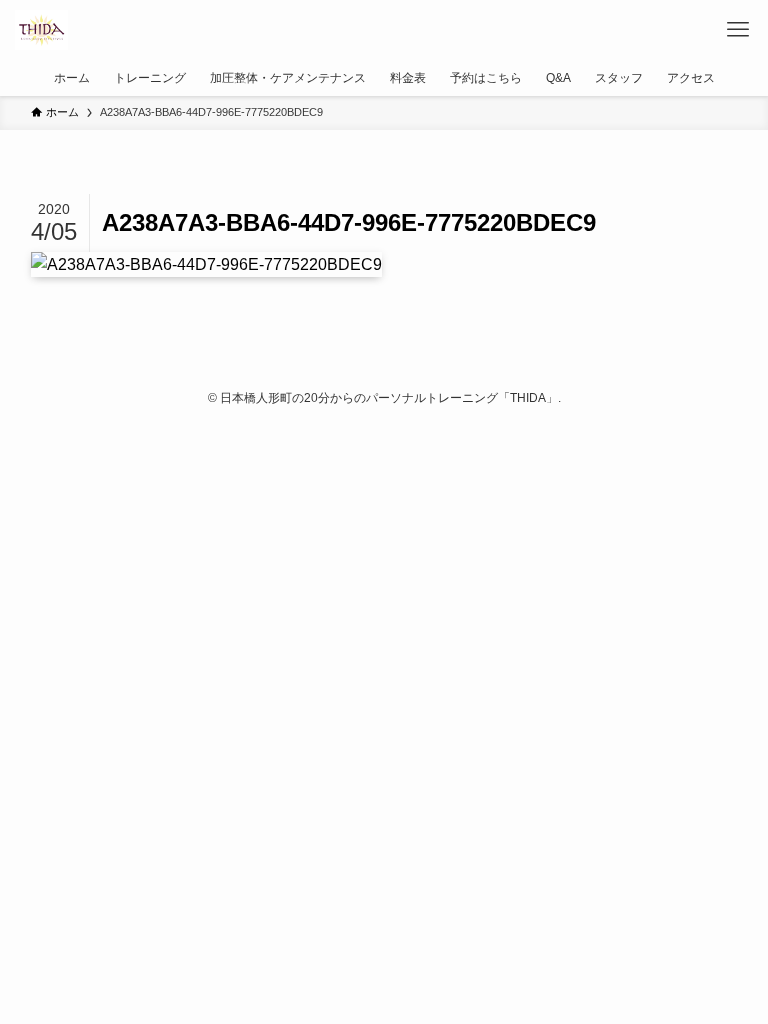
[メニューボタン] (738, 30)
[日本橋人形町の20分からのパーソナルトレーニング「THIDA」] (41, 30)
